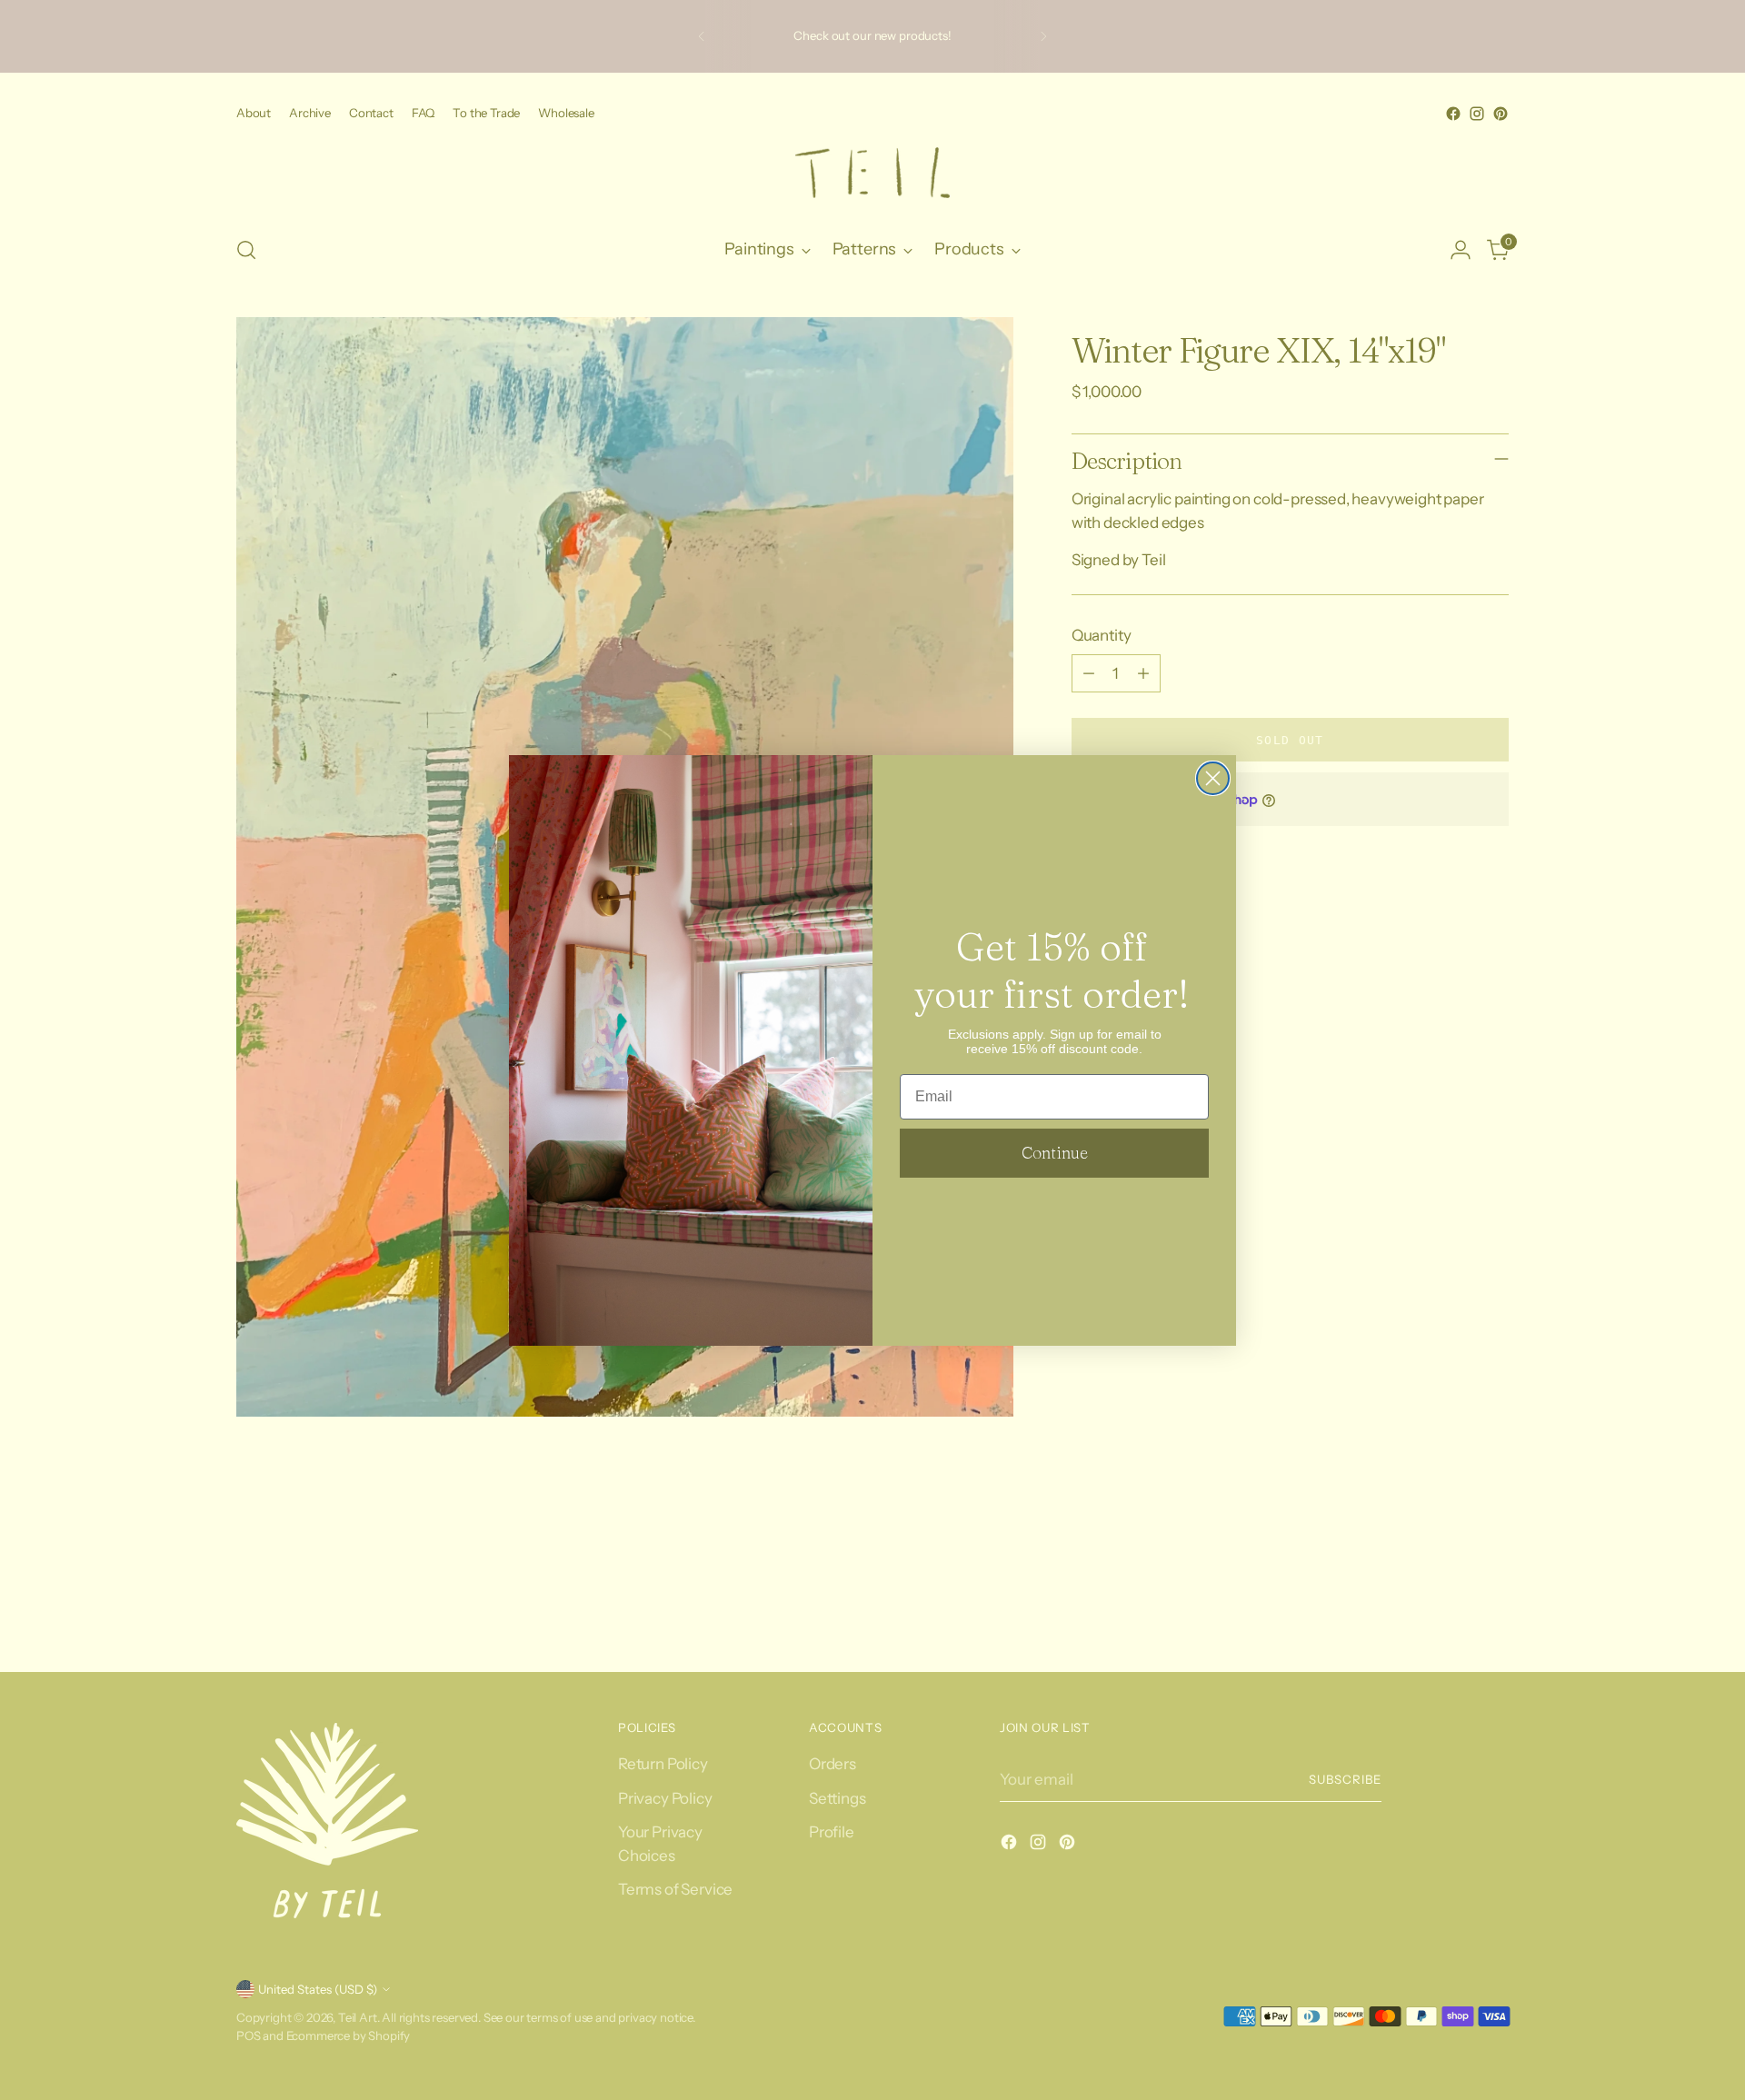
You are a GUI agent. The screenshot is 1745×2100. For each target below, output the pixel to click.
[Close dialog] (1213, 778)
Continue (1055, 1153)
